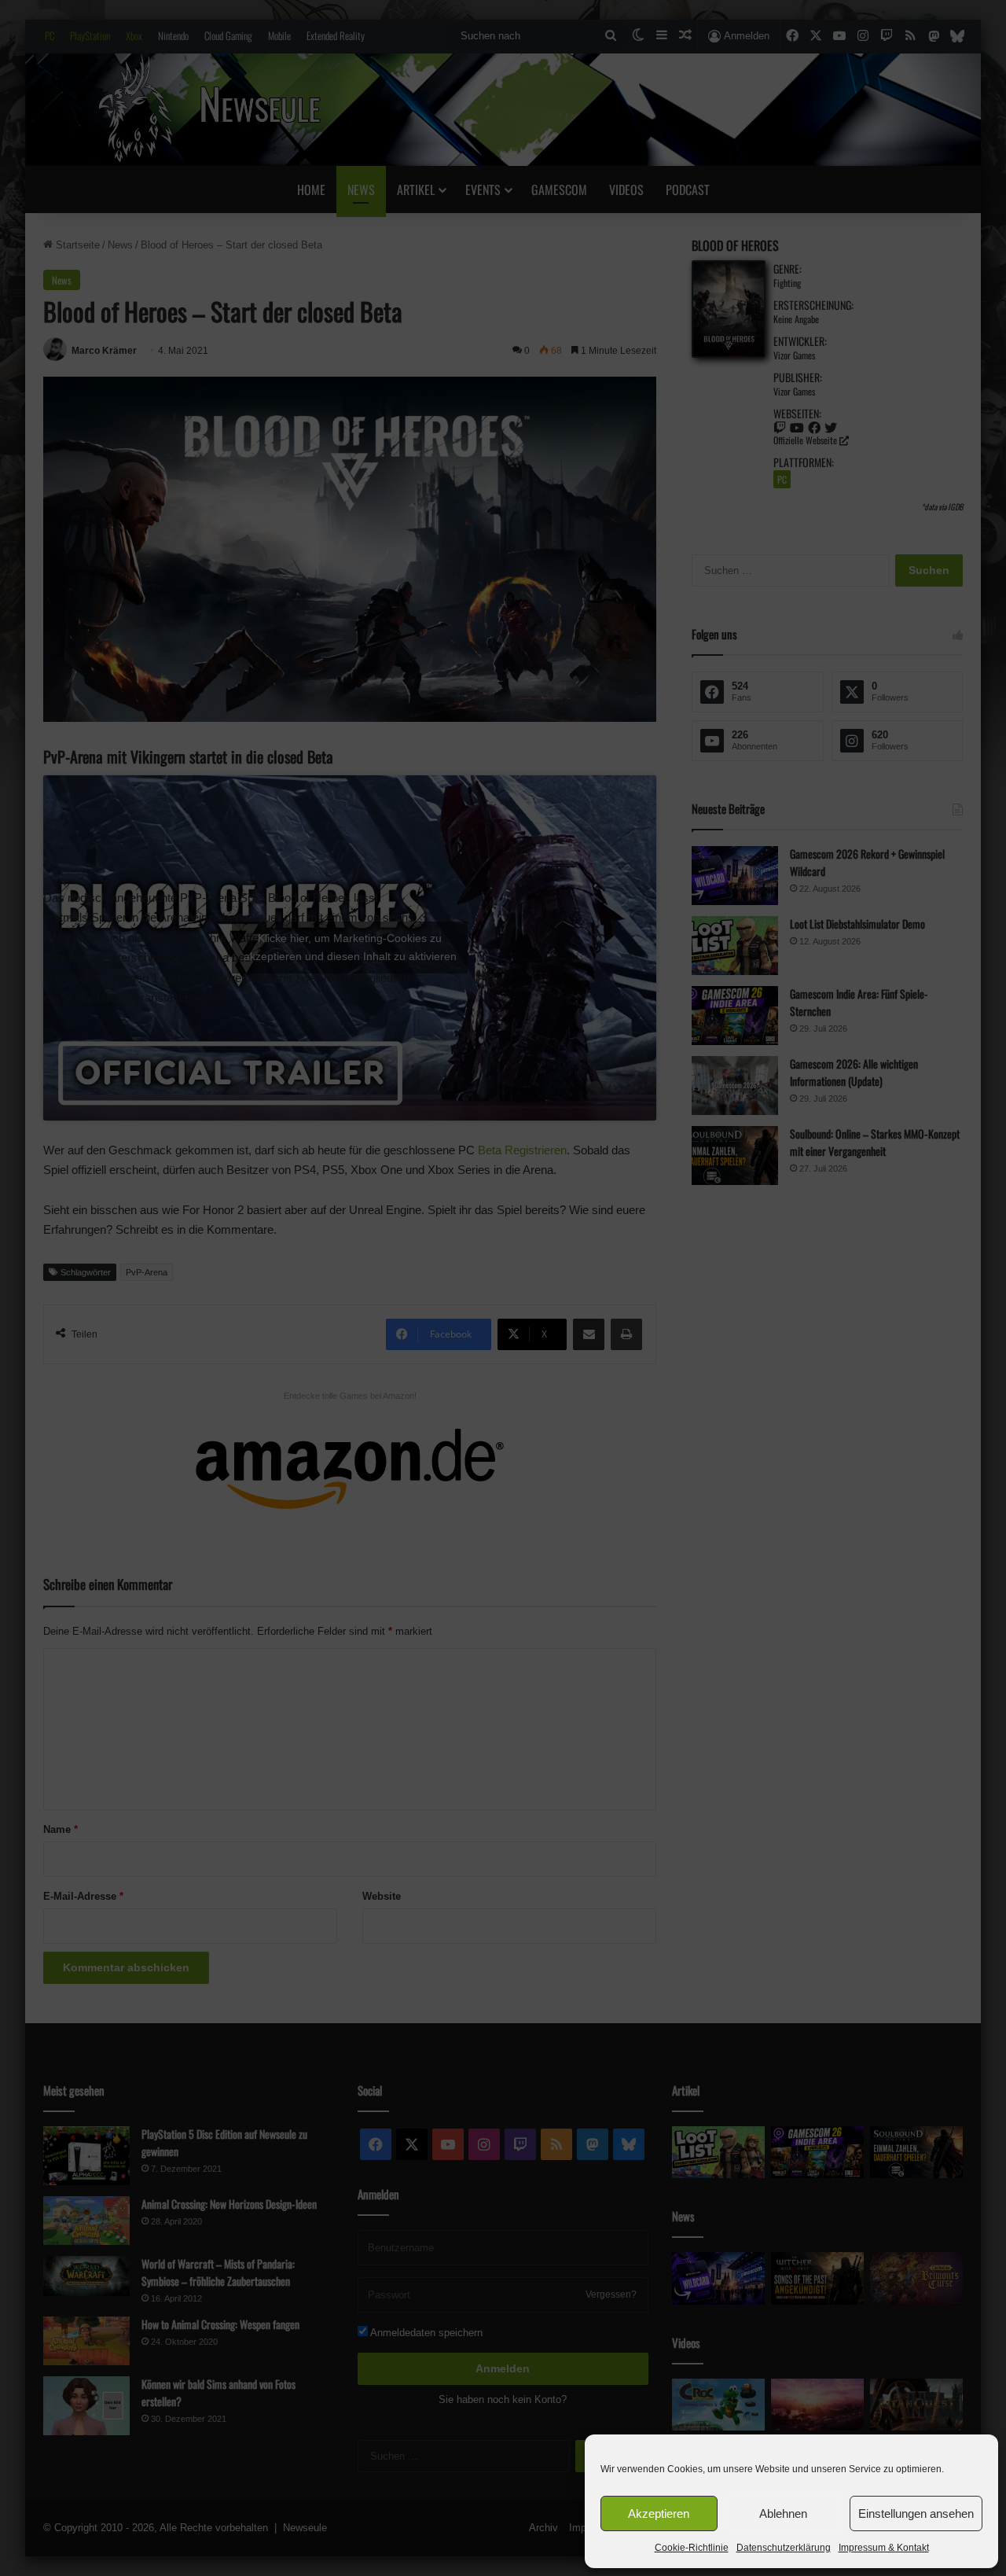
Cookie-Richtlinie (692, 2548)
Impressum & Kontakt (884, 2548)
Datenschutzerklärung (784, 2548)
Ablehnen (783, 2513)
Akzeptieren (659, 2513)
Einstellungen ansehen (916, 2513)
